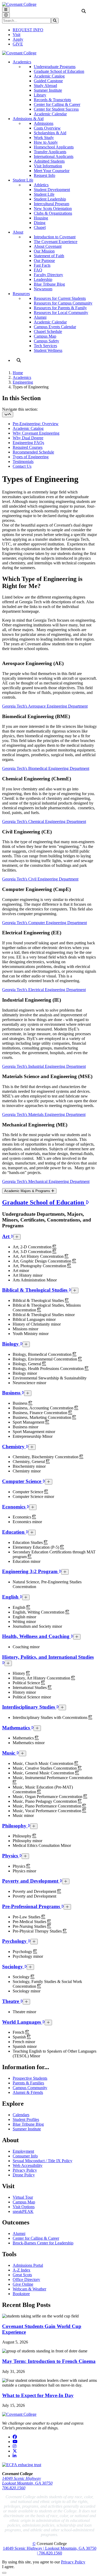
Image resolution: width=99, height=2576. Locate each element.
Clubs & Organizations (53, 213)
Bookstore (21, 2294)
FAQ (38, 270)
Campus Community (30, 2088)
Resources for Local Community (61, 313)
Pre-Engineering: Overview (36, 424)
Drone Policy (24, 2175)
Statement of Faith (49, 256)
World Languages (22, 2022)
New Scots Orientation (53, 208)
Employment (23, 2151)
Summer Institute (48, 90)
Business (12, 1393)
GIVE (18, 44)
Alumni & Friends (28, 2092)
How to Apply (46, 142)
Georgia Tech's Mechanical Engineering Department (46, 1181)
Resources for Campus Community (63, 303)
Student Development (52, 190)
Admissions (44, 123)
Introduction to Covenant (55, 237)
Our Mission (44, 251)
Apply (18, 39)
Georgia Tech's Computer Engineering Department (44, 923)
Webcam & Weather (29, 2289)
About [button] (18, 232)
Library (40, 95)
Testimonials (23, 462)
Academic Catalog (49, 76)
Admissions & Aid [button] (28, 119)
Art (6, 1236)
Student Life (44, 194)
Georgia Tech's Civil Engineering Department (40, 879)
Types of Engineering (31, 457)
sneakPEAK (23, 2211)
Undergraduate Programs (55, 67)
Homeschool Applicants (54, 147)
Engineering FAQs (28, 443)
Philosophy (15, 1826)
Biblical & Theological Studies (35, 1290)
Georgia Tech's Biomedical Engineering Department (46, 768)
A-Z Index (22, 2270)
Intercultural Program (51, 204)
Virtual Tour (23, 2197)
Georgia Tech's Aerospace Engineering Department (45, 706)
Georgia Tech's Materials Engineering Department (44, 1114)
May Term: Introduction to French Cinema (49, 2361)
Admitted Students (49, 161)
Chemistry (14, 1447)
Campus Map (45, 336)
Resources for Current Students (60, 298)
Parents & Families (28, 2083)
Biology (11, 1344)
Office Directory (26, 2279)
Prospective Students (30, 2078)
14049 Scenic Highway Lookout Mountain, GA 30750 (27, 2481)
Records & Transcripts (52, 100)
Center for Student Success (56, 109)
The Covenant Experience (56, 242)
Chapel (40, 227)
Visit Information (48, 166)
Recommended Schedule (33, 452)
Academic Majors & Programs (28, 1191)
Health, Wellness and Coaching (36, 1636)
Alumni (40, 317)
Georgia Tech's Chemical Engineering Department (44, 821)
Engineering (23, 382)
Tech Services (45, 346)
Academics (22, 377)
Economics (14, 1507)
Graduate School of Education (59, 71)
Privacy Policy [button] (73, 2562)
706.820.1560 (14, 2488)
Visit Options (24, 2207)
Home (18, 373)
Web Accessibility (28, 2165)
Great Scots (22, 2275)
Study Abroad (45, 86)
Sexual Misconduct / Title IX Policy (43, 2161)
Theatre (11, 2001)
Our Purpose (44, 261)
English (11, 1597)
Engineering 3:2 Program (30, 1571)
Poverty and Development (31, 1881)
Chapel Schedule (48, 331)
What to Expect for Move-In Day (38, 2395)
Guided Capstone (48, 81)
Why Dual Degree (28, 438)
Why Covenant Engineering (36, 433)
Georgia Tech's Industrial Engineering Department (44, 1066)
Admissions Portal (28, 2265)
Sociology (13, 1967)
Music (9, 1753)
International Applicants (54, 156)
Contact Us (22, 466)
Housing (41, 218)
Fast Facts (42, 265)
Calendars (21, 2115)
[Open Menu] (6, 10)
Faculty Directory (48, 275)
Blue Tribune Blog (49, 284)
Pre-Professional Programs (32, 1906)
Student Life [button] (23, 180)
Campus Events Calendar (55, 327)
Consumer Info (25, 2156)
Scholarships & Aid (50, 133)
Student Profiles (26, 2119)
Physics (11, 1856)
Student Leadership (50, 199)
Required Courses (28, 447)
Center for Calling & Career (57, 104)
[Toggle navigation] (8, 414)
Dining (40, 223)
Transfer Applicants (50, 152)
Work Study (44, 138)
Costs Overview (47, 128)
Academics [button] (22, 62)
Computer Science (22, 1481)
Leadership (43, 279)
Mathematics (17, 1728)
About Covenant (48, 246)
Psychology (15, 1941)
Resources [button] (21, 294)
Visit (16, 35)
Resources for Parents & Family (60, 308)
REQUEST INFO (28, 30)
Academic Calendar (50, 114)
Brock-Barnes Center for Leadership (43, 2243)
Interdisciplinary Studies (29, 1707)
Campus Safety (46, 341)
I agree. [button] (8, 2567)
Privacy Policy (25, 2170)
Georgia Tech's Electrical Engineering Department (44, 990)
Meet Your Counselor (52, 171)
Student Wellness (48, 350)
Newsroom (43, 289)
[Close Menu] (6, 15)
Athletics (41, 185)
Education (14, 1532)
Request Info (44, 175)
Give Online (23, 2284)
